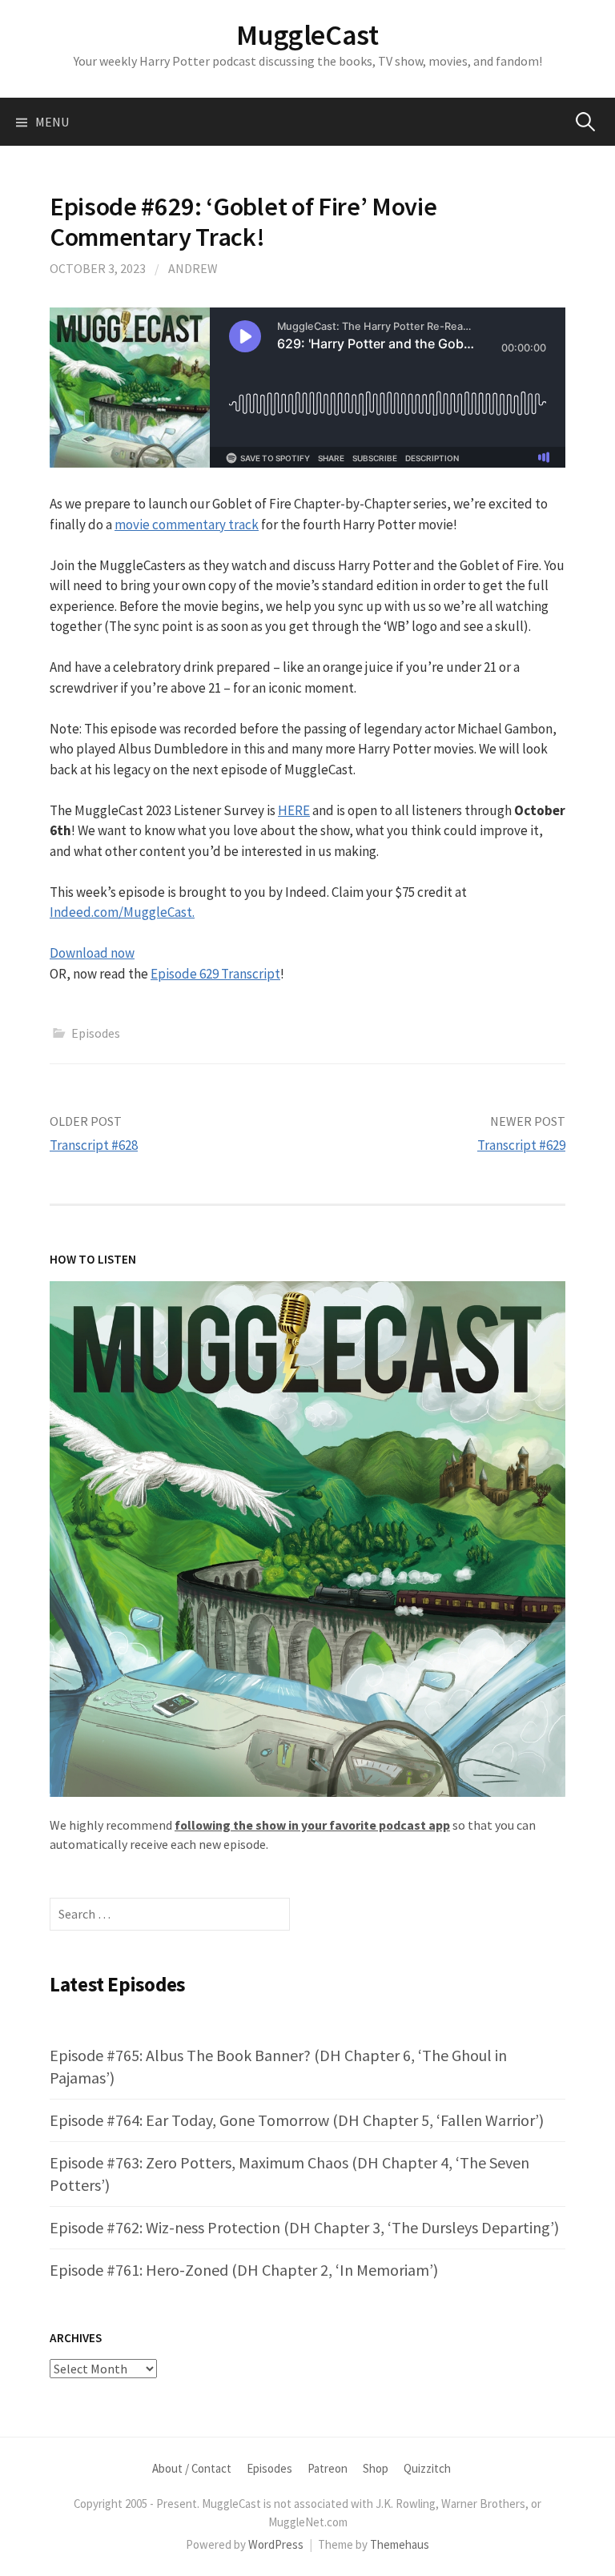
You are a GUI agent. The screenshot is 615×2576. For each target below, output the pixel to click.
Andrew (193, 268)
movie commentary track (187, 524)
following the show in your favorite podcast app (312, 1825)
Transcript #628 (94, 1145)
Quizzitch (427, 2468)
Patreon (328, 2468)
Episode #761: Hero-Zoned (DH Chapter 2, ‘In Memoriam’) (244, 2270)
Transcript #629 (521, 1145)
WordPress (276, 2544)
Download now (92, 953)
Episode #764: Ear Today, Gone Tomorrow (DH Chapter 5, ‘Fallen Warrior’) (297, 2120)
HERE (294, 810)
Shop (376, 2468)
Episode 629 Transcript (215, 974)
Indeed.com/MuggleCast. (122, 912)
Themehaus (400, 2544)
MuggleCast (307, 35)
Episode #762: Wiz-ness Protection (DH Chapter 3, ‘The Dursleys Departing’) (304, 2227)
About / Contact (192, 2468)
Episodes (96, 1033)
